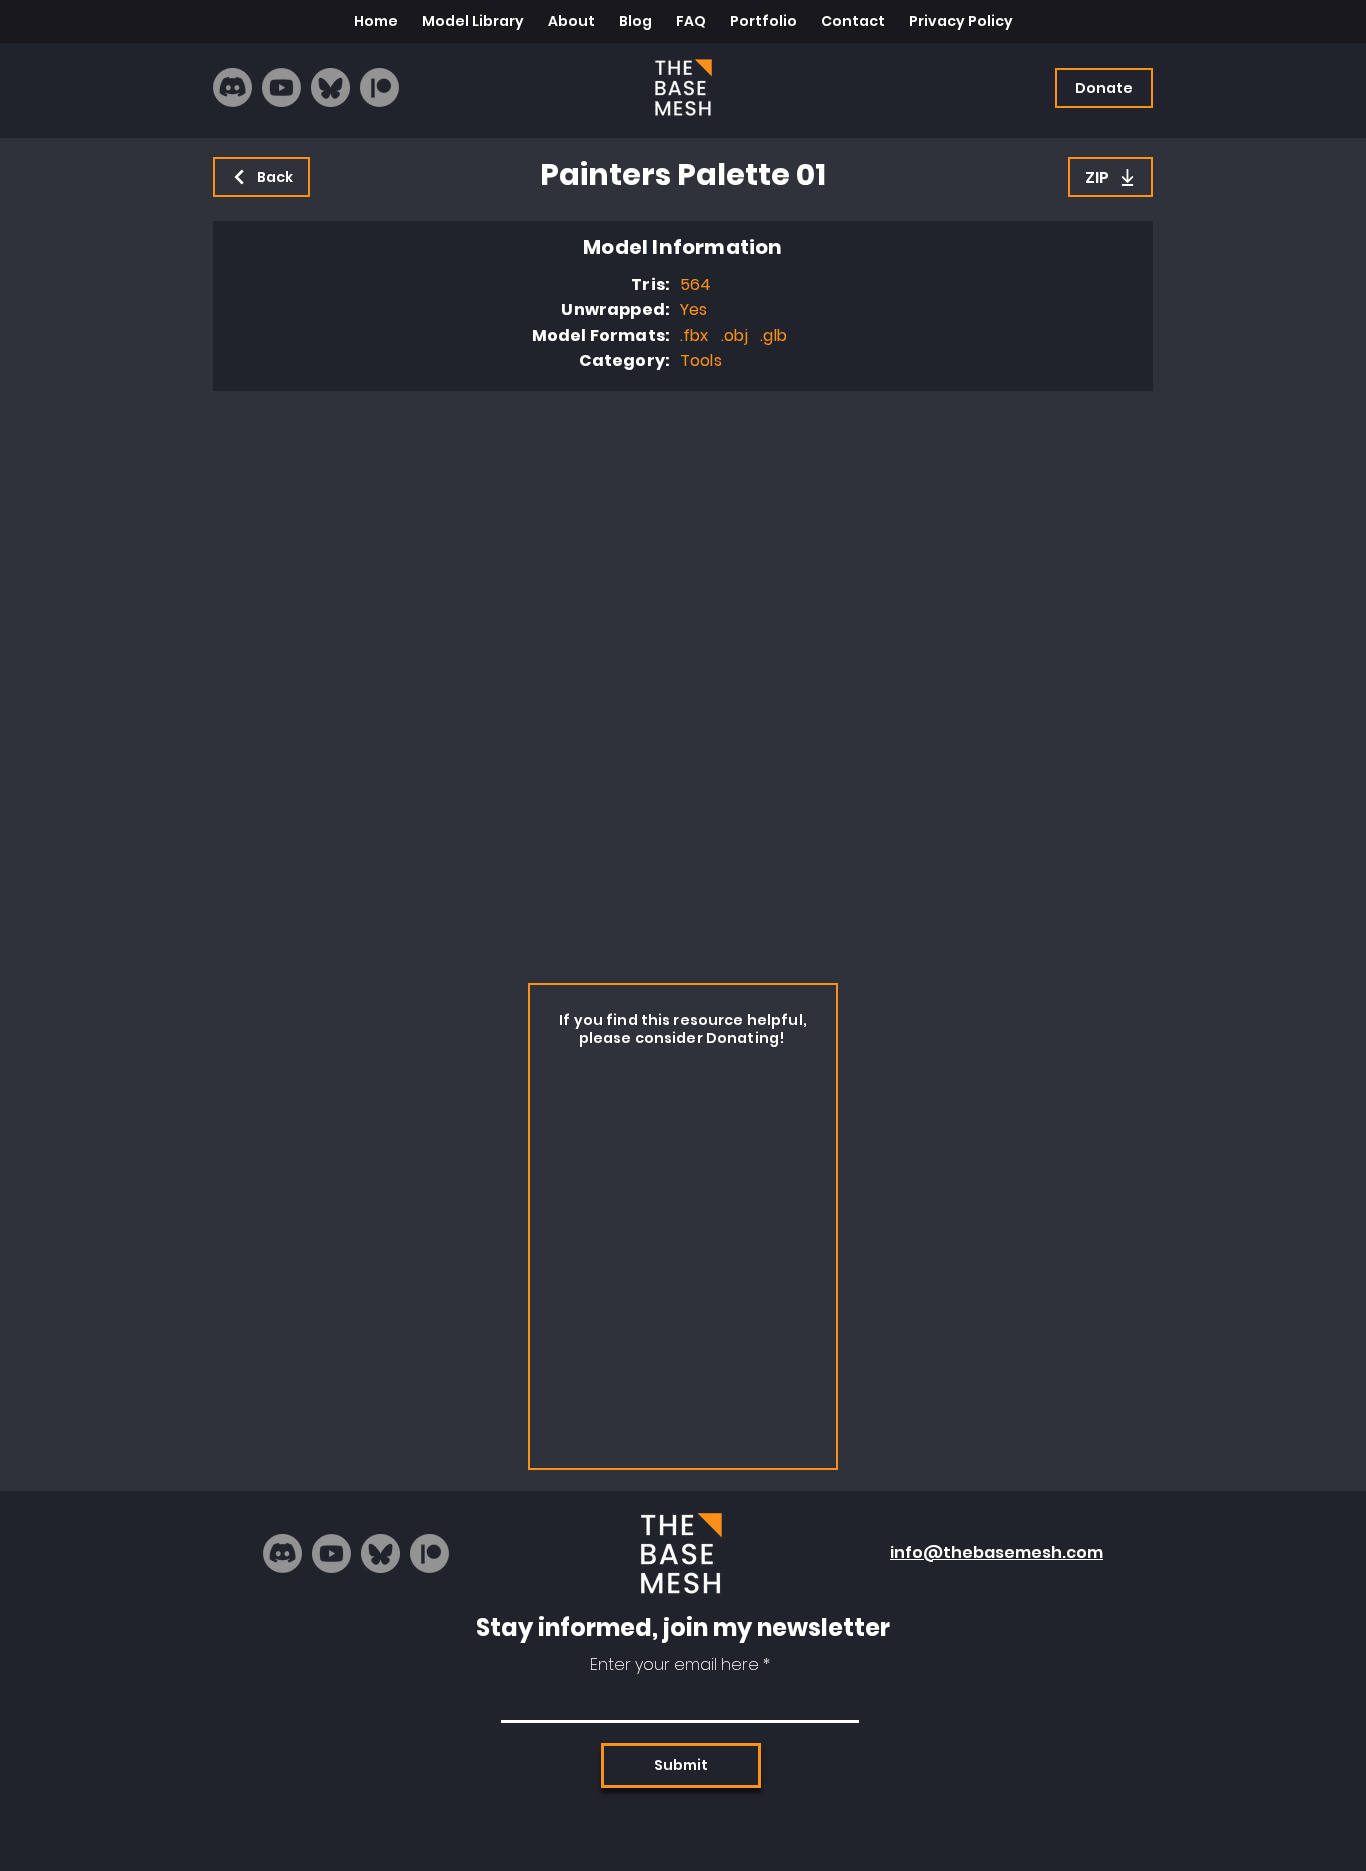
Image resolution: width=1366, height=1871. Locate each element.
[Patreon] (379, 87)
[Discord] (232, 87)
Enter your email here (674, 1665)
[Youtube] (281, 87)
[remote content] (683, 682)
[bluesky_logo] (330, 87)
